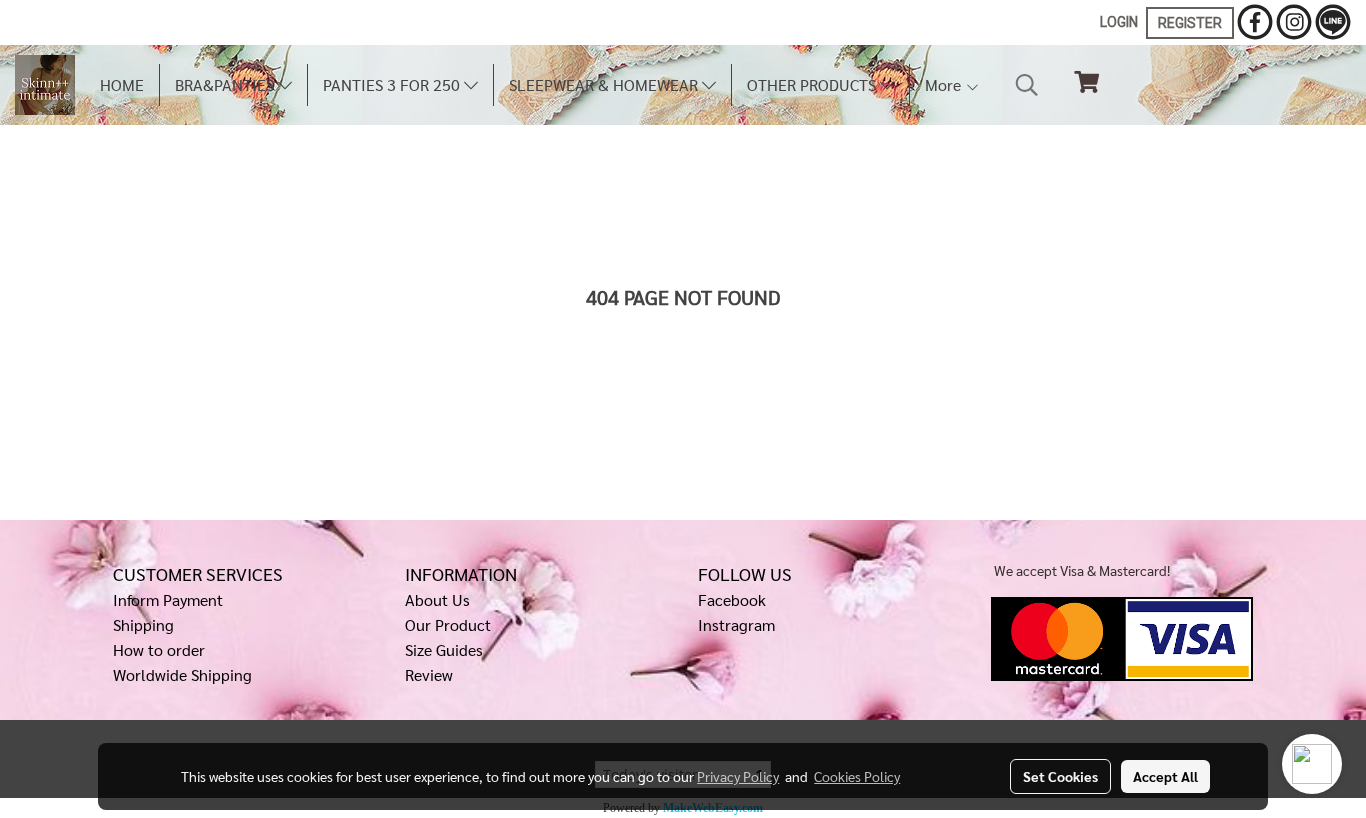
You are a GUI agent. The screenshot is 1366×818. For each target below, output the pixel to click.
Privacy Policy (738, 776)
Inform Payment (168, 599)
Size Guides (444, 649)
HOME (122, 84)
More (945, 84)
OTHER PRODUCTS (813, 84)
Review (429, 674)
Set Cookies (1060, 776)
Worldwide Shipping (182, 674)
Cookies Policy (857, 776)
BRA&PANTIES (226, 84)
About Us (437, 599)
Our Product (448, 624)
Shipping (143, 624)
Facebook (732, 599)
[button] (1027, 85)
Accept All (1165, 776)
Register (1190, 23)
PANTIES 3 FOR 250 (393, 84)
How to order (159, 649)
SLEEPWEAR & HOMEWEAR (605, 84)
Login (1119, 22)
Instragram (736, 624)
